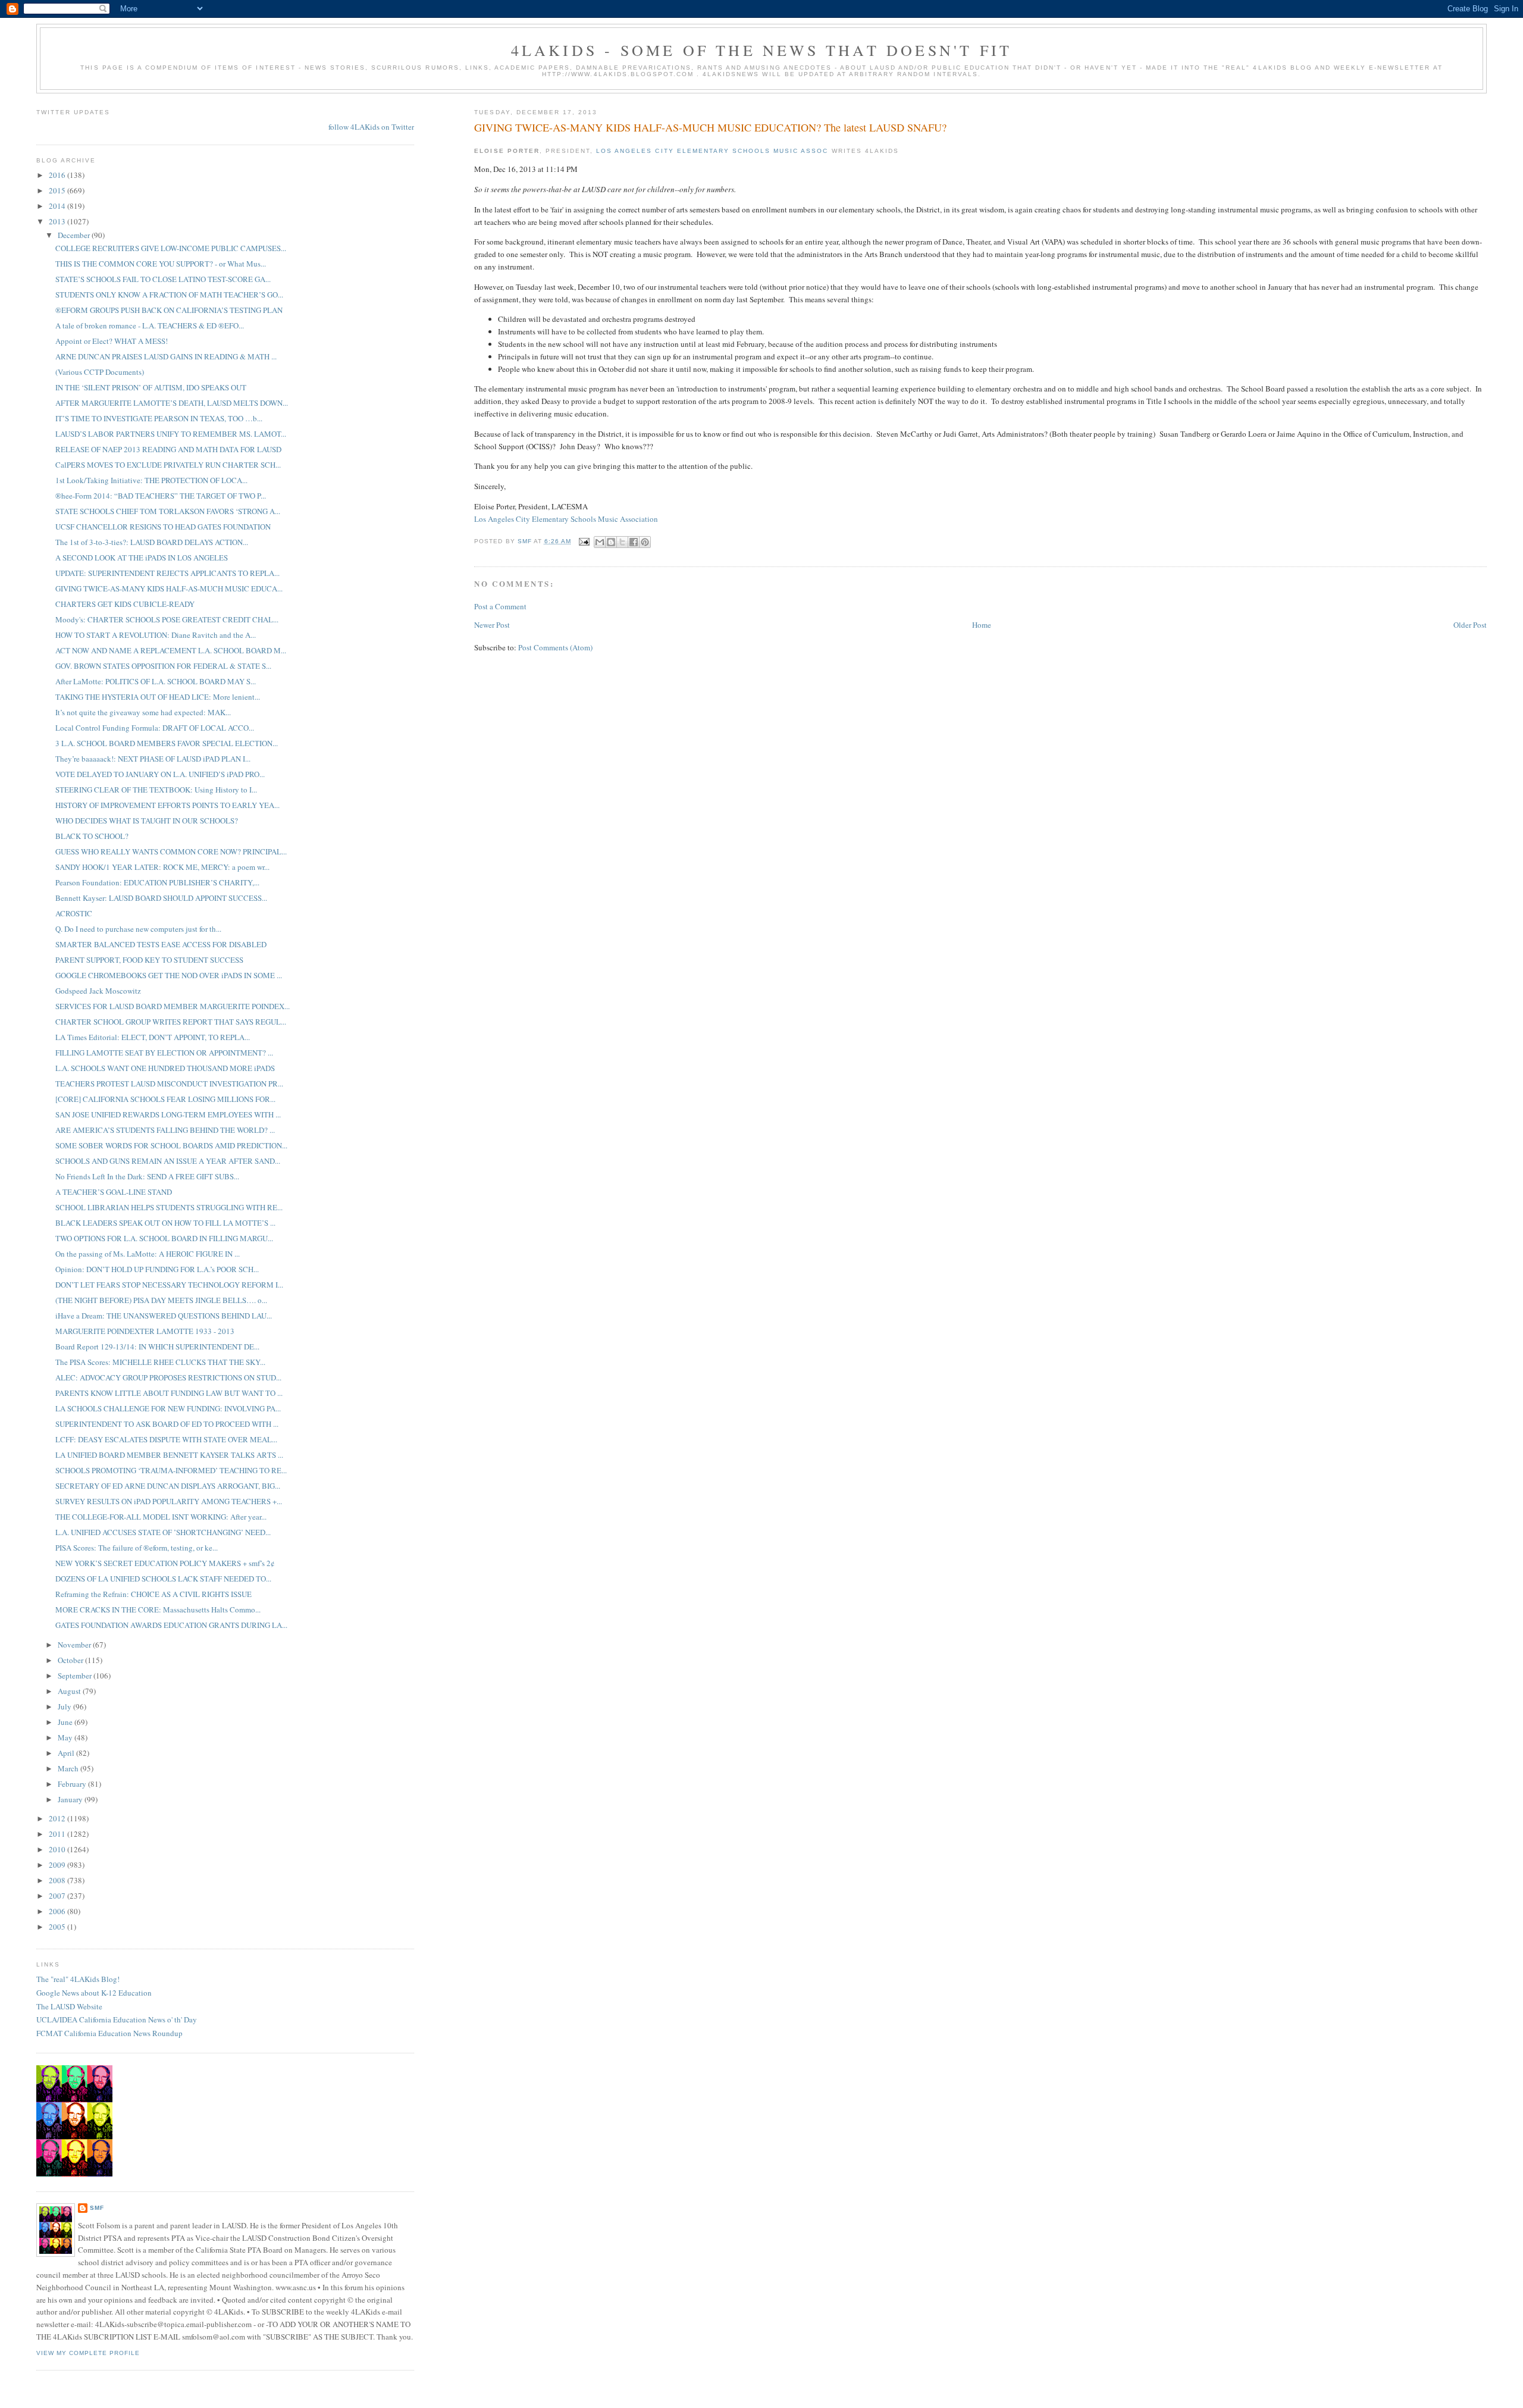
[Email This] (600, 542)
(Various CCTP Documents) (100, 372)
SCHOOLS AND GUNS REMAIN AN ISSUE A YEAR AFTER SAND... (168, 1161)
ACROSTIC (74, 913)
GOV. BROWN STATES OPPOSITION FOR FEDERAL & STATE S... (163, 666)
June (66, 1722)
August (70, 1691)
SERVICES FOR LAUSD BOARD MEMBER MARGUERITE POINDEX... (173, 1006)
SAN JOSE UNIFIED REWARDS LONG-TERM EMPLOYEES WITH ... (168, 1114)
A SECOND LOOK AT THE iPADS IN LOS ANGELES (142, 558)
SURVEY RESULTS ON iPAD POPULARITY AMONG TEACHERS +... (169, 1501)
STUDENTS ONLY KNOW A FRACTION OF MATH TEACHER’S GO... (169, 295)
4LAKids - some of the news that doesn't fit (762, 50)
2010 (58, 1849)
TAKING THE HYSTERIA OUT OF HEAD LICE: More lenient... (158, 697)
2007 (58, 1896)
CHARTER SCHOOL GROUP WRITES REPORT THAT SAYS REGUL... (171, 1022)
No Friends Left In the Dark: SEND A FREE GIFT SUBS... (147, 1176)
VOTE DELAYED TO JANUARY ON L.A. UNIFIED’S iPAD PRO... (160, 774)
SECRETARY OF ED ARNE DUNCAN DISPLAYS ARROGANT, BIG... (168, 1486)
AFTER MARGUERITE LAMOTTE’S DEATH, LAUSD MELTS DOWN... (172, 403)
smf (97, 2208)
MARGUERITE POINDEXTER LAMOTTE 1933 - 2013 (145, 1331)
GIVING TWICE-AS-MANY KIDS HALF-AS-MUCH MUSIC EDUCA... (169, 588)
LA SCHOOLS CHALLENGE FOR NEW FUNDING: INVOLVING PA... (168, 1408)
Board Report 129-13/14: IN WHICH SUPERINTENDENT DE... (157, 1347)
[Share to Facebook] (634, 542)
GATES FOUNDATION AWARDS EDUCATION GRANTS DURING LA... (171, 1625)
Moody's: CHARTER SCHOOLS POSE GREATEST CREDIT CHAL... (167, 619)
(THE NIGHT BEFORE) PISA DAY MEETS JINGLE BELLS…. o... (161, 1300)
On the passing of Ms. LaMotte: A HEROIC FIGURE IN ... (148, 1254)
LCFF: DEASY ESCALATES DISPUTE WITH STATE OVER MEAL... (166, 1439)
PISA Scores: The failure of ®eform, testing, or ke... (137, 1548)
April (67, 1753)
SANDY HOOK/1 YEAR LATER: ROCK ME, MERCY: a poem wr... (162, 867)
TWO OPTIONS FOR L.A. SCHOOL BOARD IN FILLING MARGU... (164, 1238)
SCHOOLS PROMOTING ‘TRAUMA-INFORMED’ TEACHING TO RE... (171, 1470)
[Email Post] (584, 541)
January (71, 1799)
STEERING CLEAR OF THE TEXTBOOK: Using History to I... (156, 790)
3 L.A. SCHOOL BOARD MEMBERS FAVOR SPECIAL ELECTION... (167, 743)
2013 (58, 221)
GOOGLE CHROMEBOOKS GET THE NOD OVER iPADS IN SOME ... (169, 975)
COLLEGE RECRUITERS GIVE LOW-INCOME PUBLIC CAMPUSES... (171, 248)
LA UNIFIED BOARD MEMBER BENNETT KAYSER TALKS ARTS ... (169, 1455)
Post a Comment (500, 606)
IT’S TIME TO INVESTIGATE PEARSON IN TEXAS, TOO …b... (159, 418)
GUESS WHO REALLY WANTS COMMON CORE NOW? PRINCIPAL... (171, 851)
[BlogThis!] (611, 542)
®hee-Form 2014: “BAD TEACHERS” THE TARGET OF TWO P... (161, 496)
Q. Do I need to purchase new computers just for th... (138, 929)
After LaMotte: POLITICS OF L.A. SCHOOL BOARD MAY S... (156, 681)
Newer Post (492, 625)
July (65, 1706)
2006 (58, 1911)
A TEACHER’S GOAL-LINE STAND (114, 1192)
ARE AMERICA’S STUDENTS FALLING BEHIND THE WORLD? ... (165, 1130)
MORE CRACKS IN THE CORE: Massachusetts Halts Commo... (158, 1609)
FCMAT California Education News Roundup (109, 2033)
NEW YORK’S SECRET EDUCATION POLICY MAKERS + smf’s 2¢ (165, 1563)
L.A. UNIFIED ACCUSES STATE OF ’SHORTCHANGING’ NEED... (163, 1532)
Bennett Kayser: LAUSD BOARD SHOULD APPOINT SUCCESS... (161, 898)
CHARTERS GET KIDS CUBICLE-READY (125, 604)
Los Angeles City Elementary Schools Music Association (566, 519)
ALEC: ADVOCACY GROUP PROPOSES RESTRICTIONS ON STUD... (168, 1377)
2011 (58, 1834)
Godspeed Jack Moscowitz (98, 991)
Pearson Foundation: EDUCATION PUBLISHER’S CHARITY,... (157, 882)
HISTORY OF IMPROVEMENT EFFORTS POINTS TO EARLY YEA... (167, 805)
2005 (58, 1927)
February (73, 1784)
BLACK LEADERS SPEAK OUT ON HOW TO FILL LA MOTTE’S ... (165, 1223)
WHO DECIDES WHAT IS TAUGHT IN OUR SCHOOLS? (147, 821)
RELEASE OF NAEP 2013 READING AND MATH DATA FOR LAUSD (168, 449)
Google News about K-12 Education (94, 1993)
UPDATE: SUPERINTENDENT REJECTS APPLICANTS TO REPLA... (167, 573)
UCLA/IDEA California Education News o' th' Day (117, 2019)
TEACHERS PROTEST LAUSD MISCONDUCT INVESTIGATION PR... (169, 1084)
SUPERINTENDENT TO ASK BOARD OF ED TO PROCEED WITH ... (167, 1424)
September (76, 1676)
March (69, 1768)
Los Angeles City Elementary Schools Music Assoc (712, 151)
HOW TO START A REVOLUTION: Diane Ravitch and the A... (156, 635)
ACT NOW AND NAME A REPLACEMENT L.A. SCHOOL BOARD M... (171, 650)
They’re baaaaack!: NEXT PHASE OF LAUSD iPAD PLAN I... (153, 759)
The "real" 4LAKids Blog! (78, 1979)
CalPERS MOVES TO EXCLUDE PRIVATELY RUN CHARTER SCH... (168, 465)
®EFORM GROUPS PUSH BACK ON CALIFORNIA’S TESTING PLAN (169, 310)
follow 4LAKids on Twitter (371, 127)
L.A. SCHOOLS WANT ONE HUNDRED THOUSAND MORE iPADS (165, 1068)
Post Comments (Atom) (555, 647)
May (66, 1737)
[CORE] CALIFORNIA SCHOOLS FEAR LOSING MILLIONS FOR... (165, 1099)
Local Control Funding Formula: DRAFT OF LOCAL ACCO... (155, 728)
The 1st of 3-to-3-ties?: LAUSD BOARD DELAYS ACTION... (152, 542)
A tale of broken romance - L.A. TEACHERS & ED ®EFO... (150, 325)
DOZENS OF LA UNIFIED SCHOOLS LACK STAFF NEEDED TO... (163, 1579)
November (75, 1645)
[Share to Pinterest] (645, 542)
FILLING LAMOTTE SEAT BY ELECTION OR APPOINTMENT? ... (164, 1053)
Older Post (1470, 625)
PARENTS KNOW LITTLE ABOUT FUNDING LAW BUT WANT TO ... (169, 1393)
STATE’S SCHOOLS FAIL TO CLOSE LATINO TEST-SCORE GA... (163, 279)
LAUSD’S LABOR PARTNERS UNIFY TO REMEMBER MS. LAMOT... (171, 434)
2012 (58, 1818)
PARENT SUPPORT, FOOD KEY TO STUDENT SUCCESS (149, 960)
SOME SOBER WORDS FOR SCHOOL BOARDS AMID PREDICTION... (171, 1145)
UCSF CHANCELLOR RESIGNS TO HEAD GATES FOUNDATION (163, 527)
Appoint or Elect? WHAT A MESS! (112, 341)
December (75, 235)
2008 (58, 1880)
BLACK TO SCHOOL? (92, 836)
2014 (58, 206)
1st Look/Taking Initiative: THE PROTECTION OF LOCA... (151, 480)
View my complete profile (88, 2353)
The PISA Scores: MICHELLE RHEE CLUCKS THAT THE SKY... (160, 1362)
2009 (58, 1865)
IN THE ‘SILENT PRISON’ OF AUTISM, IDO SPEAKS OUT (151, 387)
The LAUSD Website (69, 2006)
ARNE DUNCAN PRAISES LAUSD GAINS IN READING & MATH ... (166, 356)
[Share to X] (622, 542)
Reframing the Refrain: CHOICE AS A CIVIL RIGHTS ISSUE (153, 1594)
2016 (58, 175)
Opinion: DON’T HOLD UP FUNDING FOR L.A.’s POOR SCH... (157, 1269)
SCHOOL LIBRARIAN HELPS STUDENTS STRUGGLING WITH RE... (169, 1207)
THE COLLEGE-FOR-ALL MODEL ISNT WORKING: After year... (161, 1517)
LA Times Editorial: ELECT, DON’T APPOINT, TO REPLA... (153, 1037)
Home (982, 625)
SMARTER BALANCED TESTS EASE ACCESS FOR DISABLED (161, 944)
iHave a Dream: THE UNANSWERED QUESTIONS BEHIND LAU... (164, 1316)
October (71, 1660)
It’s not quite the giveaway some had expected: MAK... (143, 712)
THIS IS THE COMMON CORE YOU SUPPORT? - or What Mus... (161, 264)
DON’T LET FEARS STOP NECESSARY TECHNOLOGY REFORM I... (169, 1285)
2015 (58, 190)
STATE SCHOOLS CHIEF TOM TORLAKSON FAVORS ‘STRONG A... (168, 511)
